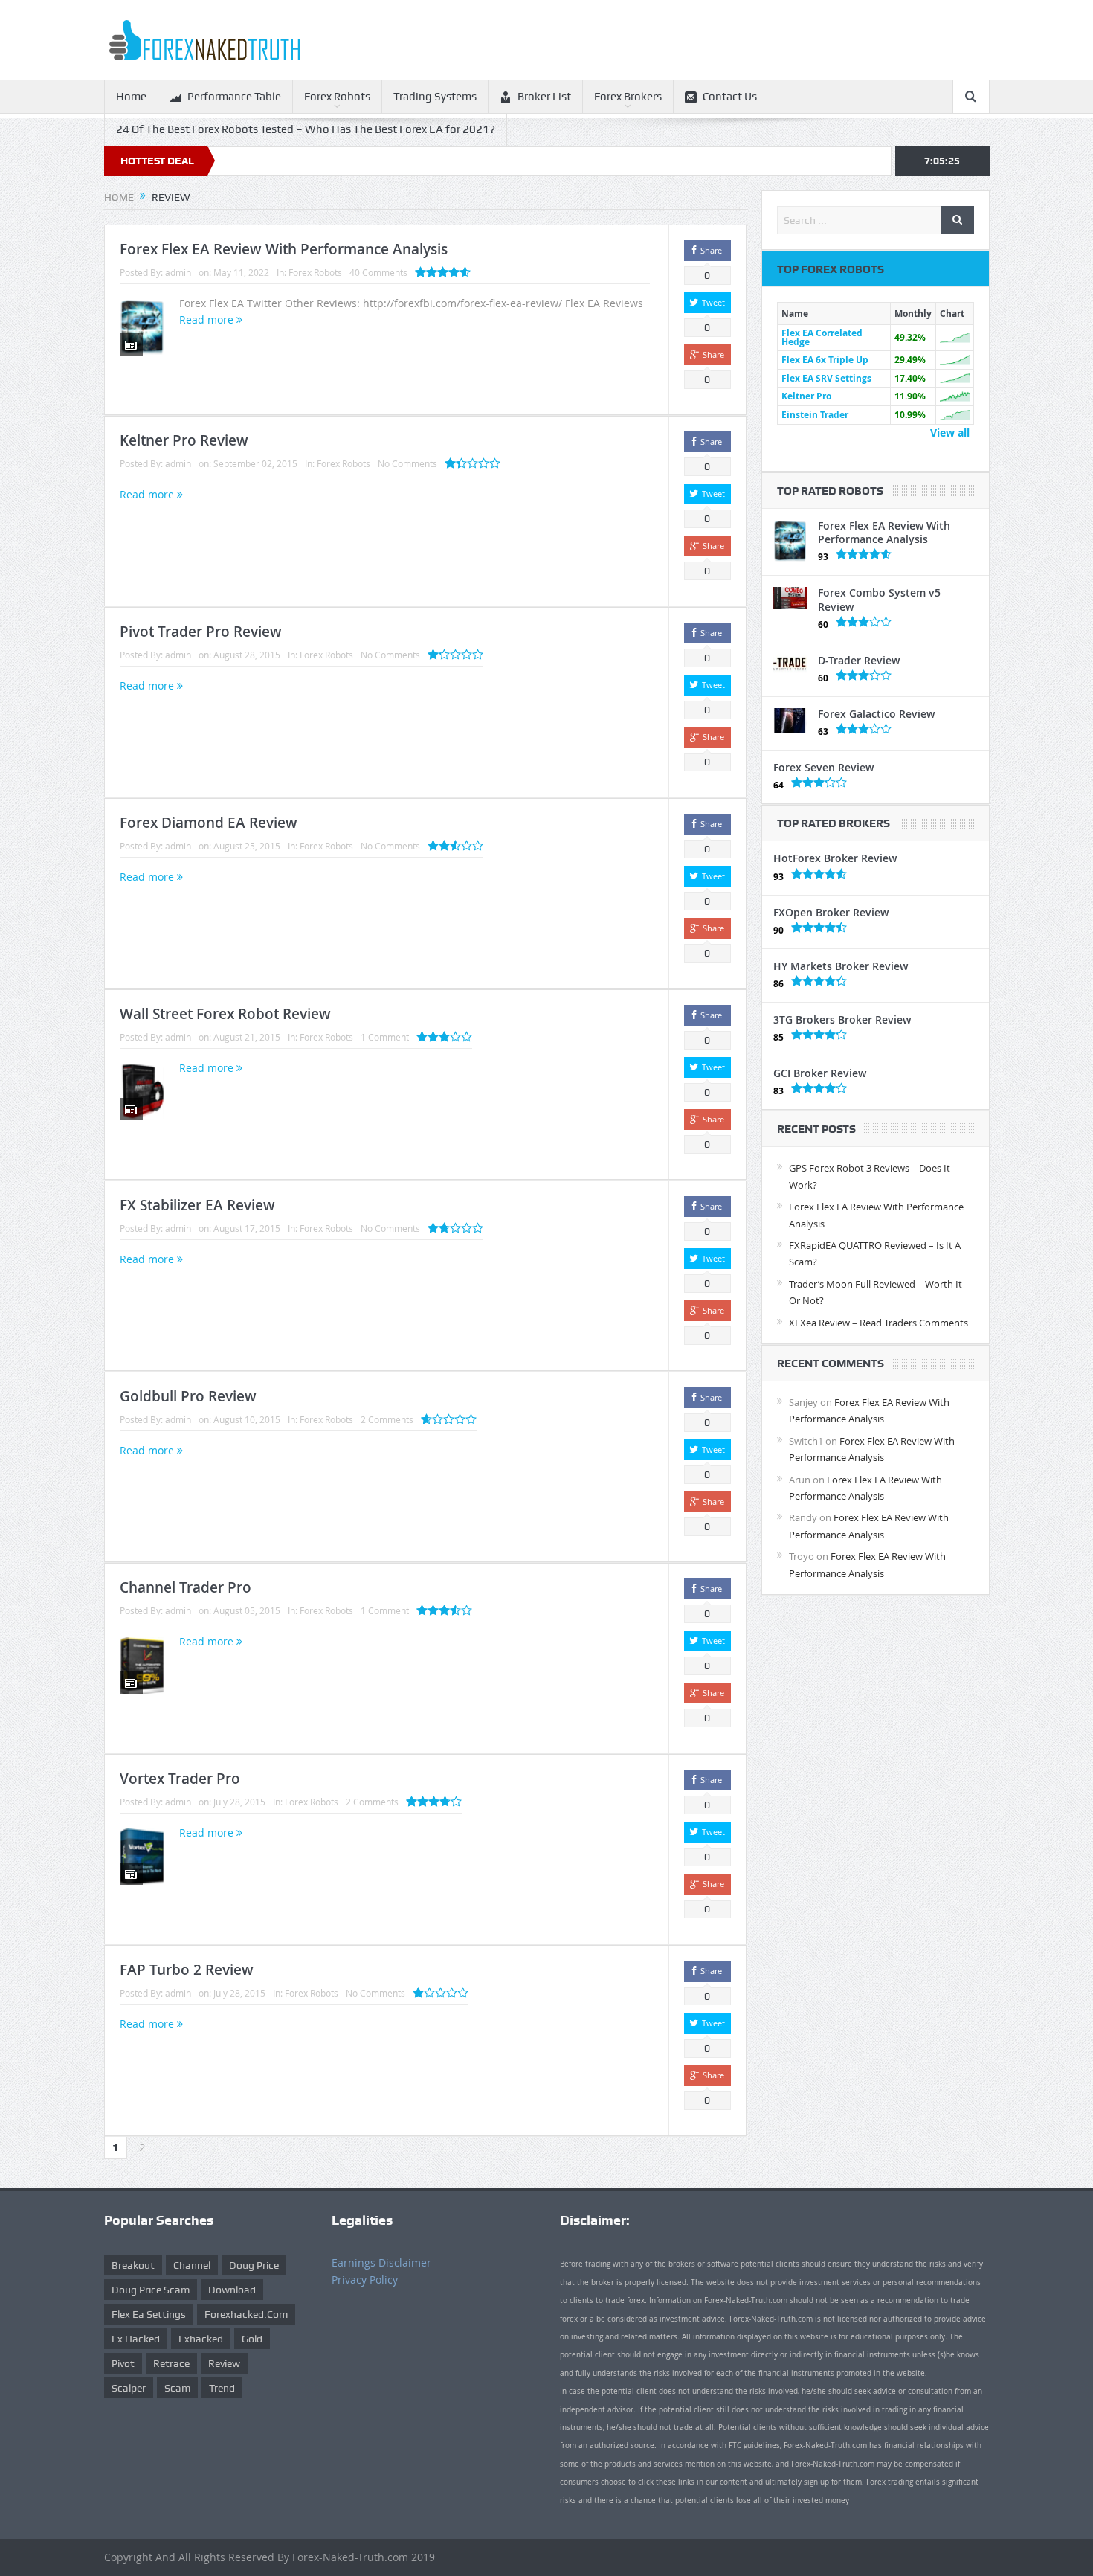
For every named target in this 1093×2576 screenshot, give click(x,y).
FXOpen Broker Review (831, 912)
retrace (171, 2363)
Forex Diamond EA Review (209, 823)
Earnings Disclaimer (381, 2262)
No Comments (407, 463)
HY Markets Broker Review (841, 966)
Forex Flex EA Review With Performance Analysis (284, 249)
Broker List (544, 97)
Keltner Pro (806, 396)
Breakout (133, 2265)
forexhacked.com (246, 2314)
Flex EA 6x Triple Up (825, 360)
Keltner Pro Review (184, 440)
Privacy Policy (365, 2280)
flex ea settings (149, 2314)
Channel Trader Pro (186, 1587)
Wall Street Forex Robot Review (225, 1014)
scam (177, 2388)
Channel (192, 2265)
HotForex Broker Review (835, 858)
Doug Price (254, 2265)
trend (222, 2388)
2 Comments (387, 1419)
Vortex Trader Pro (180, 1779)
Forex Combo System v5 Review (879, 599)
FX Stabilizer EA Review (197, 1205)
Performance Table (234, 97)
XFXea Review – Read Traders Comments (878, 1323)
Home (131, 97)
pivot (123, 2363)
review (224, 2363)
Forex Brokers (628, 97)
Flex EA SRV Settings (826, 378)
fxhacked (201, 2339)
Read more (208, 319)
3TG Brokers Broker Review (842, 1019)
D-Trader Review (859, 660)
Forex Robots (337, 97)
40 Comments (378, 272)
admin (178, 272)
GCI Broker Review (820, 1073)
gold (252, 2339)
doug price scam (151, 2290)
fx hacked (136, 2339)
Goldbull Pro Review (188, 1396)
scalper (129, 2388)
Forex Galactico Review (876, 714)
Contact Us (730, 97)
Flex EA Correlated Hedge (822, 337)
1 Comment (385, 1037)
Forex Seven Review (823, 767)
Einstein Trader (815, 415)
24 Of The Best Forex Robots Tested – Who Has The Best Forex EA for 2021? (306, 129)
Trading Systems (435, 97)
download (232, 2290)
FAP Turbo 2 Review (187, 1970)
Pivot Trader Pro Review (201, 632)
